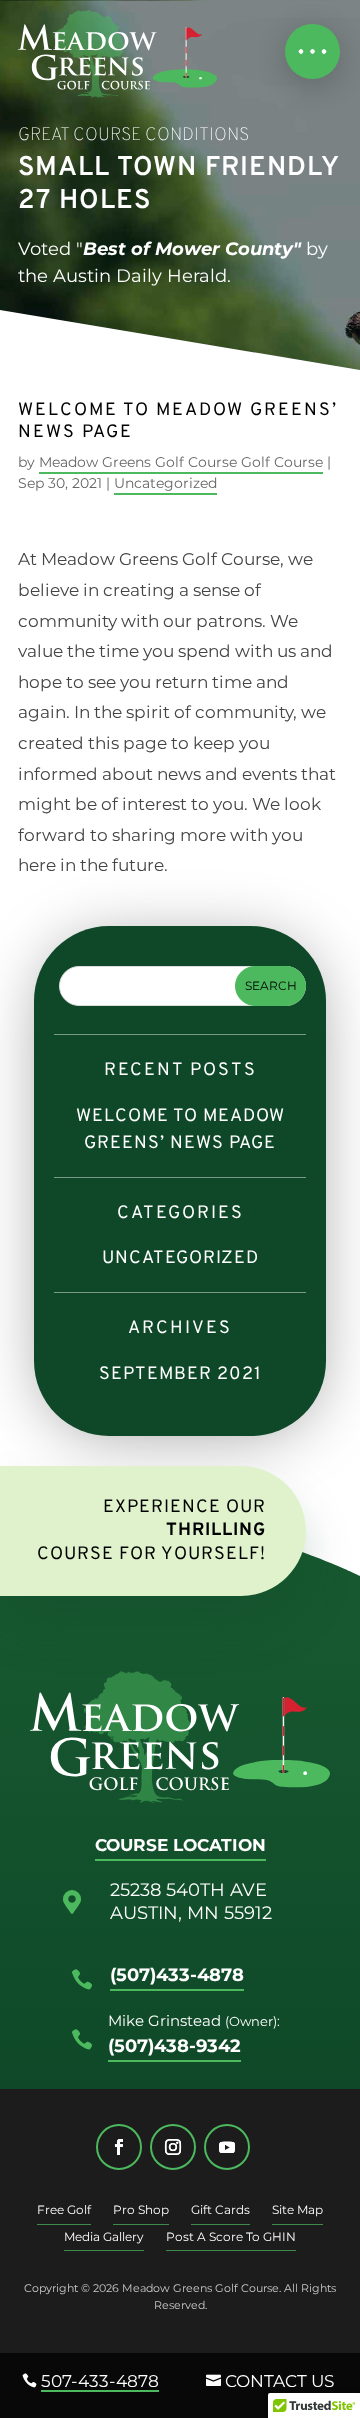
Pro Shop (141, 2211)
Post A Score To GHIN (231, 2238)
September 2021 (180, 1374)
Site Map (297, 2211)
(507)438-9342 (174, 2046)
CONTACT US (279, 2381)
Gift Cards (220, 2211)
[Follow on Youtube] (227, 2147)
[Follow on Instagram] (173, 2147)
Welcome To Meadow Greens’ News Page (180, 1130)
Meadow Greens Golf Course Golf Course (181, 463)
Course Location (180, 1845)
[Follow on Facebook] (119, 2147)
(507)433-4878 (177, 1975)
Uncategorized (165, 484)
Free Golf (64, 2211)
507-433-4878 (100, 2381)
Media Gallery (104, 2238)
